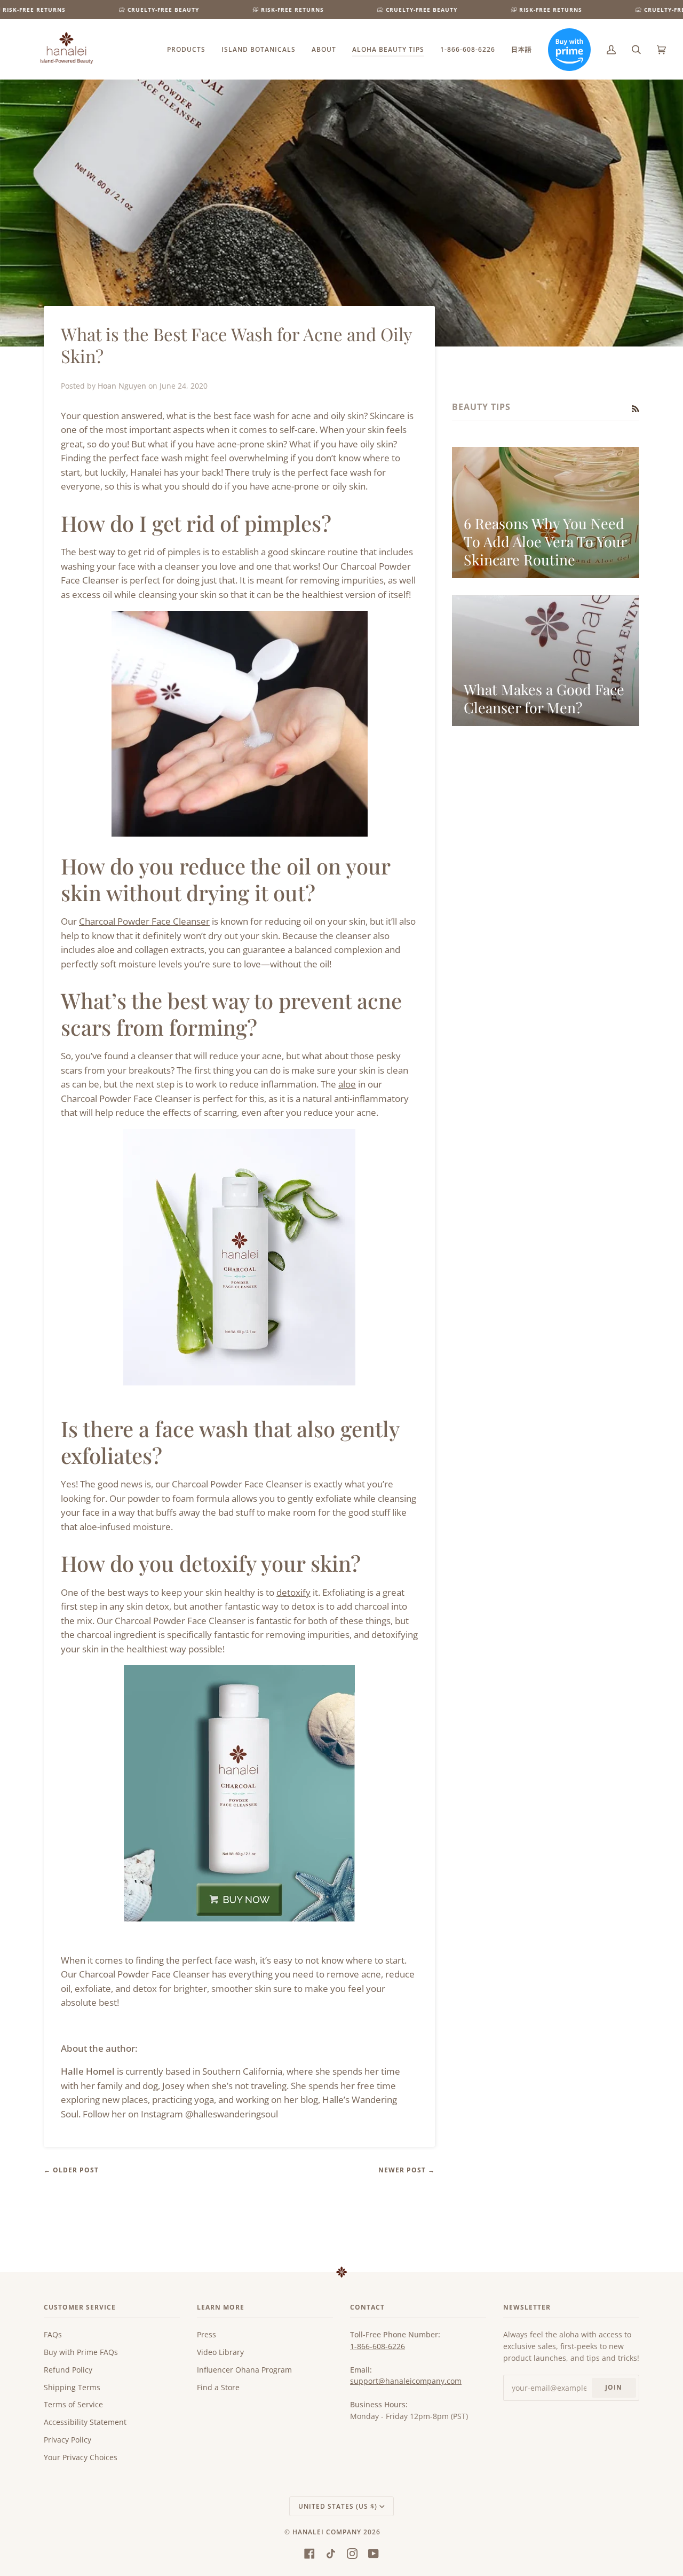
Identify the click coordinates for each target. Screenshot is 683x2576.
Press (207, 2334)
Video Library (220, 2352)
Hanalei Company (327, 2532)
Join (614, 2387)
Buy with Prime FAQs (81, 2352)
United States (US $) (338, 2506)
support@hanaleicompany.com (406, 2381)
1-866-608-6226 (378, 2346)
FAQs (53, 2334)
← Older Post (71, 2170)
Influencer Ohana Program (244, 2370)
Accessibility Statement (85, 2422)
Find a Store (218, 2387)
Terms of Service (73, 2404)
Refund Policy (68, 2370)
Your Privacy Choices (81, 2457)
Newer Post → (407, 2170)
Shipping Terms (72, 2387)
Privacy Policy (67, 2440)
